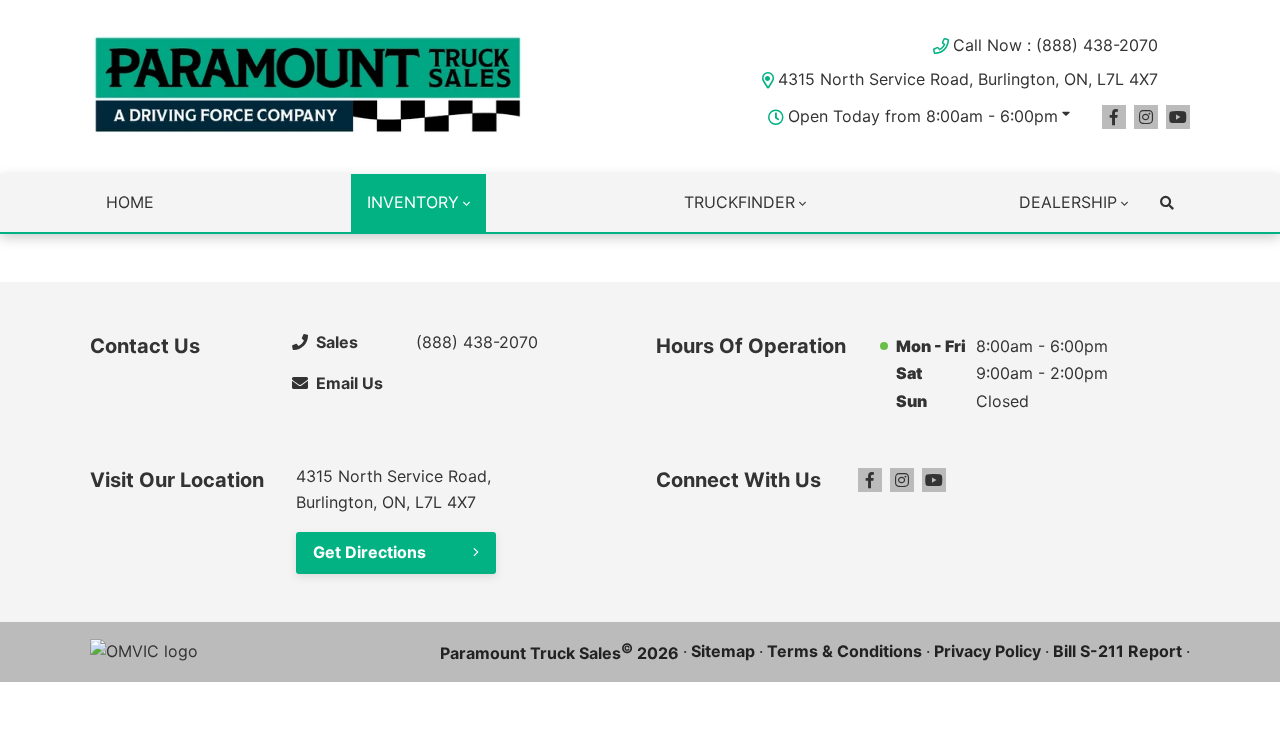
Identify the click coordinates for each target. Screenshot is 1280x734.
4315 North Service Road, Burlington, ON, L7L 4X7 (968, 79)
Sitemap (723, 651)
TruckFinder (739, 202)
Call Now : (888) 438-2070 (1055, 45)
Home (130, 202)
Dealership (1068, 202)
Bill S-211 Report (1117, 651)
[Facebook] (1114, 117)
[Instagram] (1146, 117)
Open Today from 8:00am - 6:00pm (923, 116)
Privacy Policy (987, 651)
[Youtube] (1178, 117)
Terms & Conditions (844, 651)
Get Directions (369, 552)
